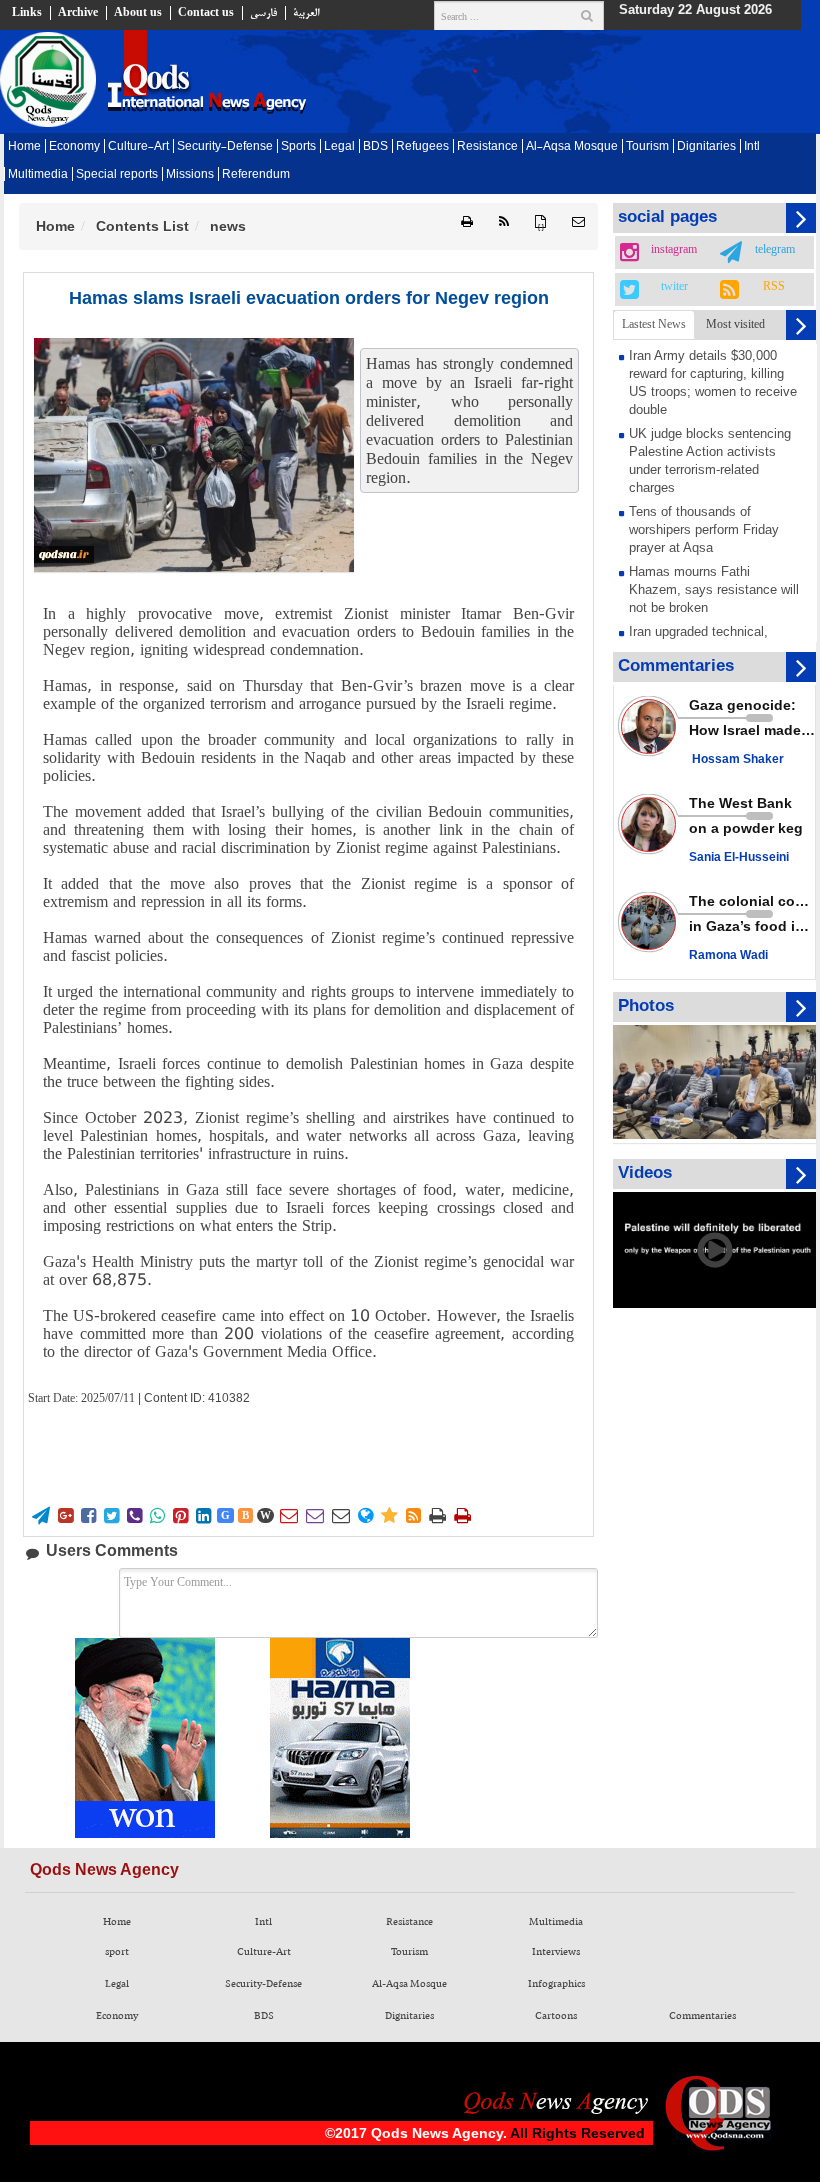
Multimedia (38, 175)
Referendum (256, 175)
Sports (298, 147)
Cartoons (556, 2016)
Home (24, 147)
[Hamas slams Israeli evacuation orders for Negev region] (194, 455)
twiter (674, 287)
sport (117, 1952)
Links (27, 13)
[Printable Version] (467, 222)
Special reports (117, 175)
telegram (775, 250)
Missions (190, 175)
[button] (578, 222)
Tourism (647, 147)
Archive (78, 13)
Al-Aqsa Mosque (572, 147)
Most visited (735, 324)
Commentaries (702, 2016)
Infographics (556, 1984)
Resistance (487, 147)
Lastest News (654, 324)
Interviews (556, 1952)
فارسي (263, 13)
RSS (774, 287)
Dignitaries (706, 147)
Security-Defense (225, 147)
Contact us (206, 13)
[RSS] (504, 222)
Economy (74, 147)
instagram (674, 250)
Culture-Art (138, 147)
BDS (375, 147)
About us (138, 13)
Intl (752, 147)
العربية (306, 13)
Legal (339, 147)
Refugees (422, 147)
